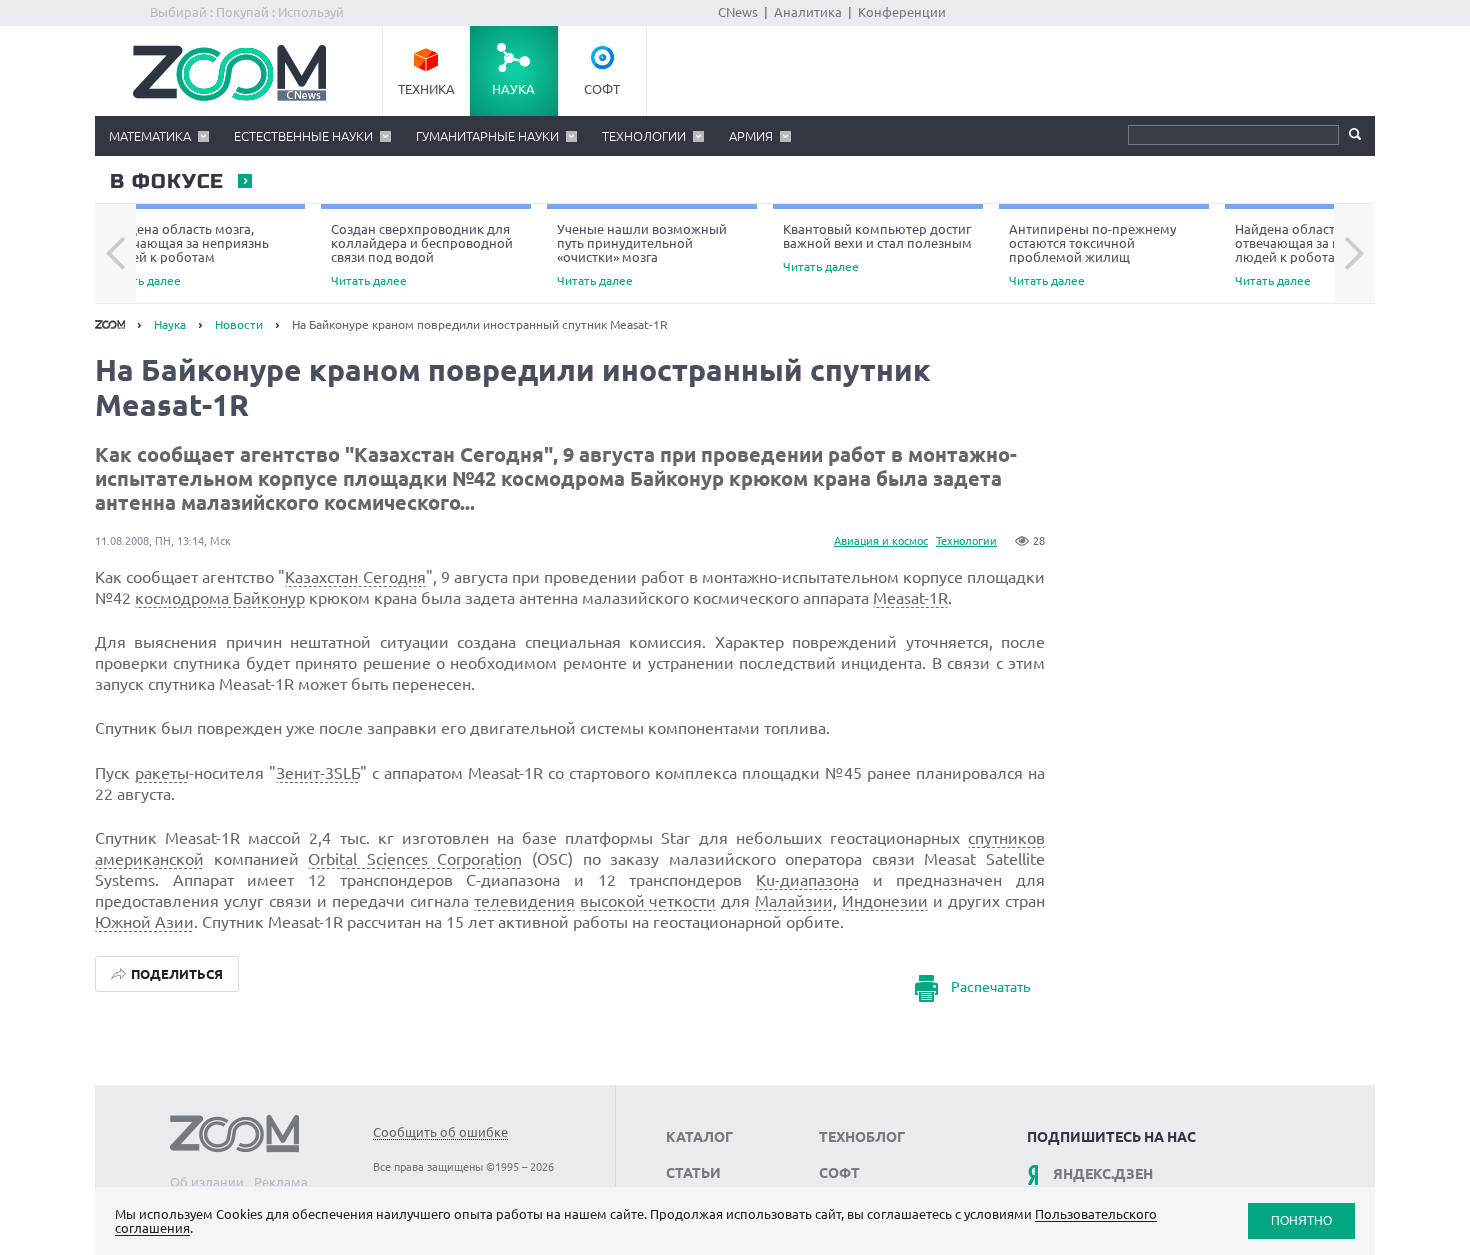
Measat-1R (910, 598)
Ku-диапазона (807, 880)
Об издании (207, 1182)
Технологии (644, 136)
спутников (1006, 838)
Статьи (693, 1173)
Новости (239, 324)
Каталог (699, 1137)
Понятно (1301, 1220)
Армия (751, 136)
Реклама (281, 1182)
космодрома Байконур (220, 598)
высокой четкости (648, 901)
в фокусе (166, 182)
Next (1354, 254)
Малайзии (794, 901)
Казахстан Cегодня (355, 577)
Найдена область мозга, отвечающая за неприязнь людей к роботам (187, 254)
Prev (115, 254)
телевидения (524, 901)
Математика (150, 136)
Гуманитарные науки (487, 136)
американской (149, 859)
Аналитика (808, 12)
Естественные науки (303, 136)
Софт (602, 89)
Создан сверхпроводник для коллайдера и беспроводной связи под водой (422, 254)
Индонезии (885, 901)
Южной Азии (144, 922)
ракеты (162, 773)
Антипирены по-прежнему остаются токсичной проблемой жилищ (1092, 254)
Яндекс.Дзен (1103, 1174)
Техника (426, 89)
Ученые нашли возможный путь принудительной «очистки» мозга (642, 254)
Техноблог (862, 1137)
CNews (738, 12)
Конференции (902, 12)
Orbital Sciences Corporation (415, 859)
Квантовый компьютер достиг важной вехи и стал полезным (877, 247)
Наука (513, 89)
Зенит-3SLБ (318, 773)
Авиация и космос (881, 541)
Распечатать (990, 987)
